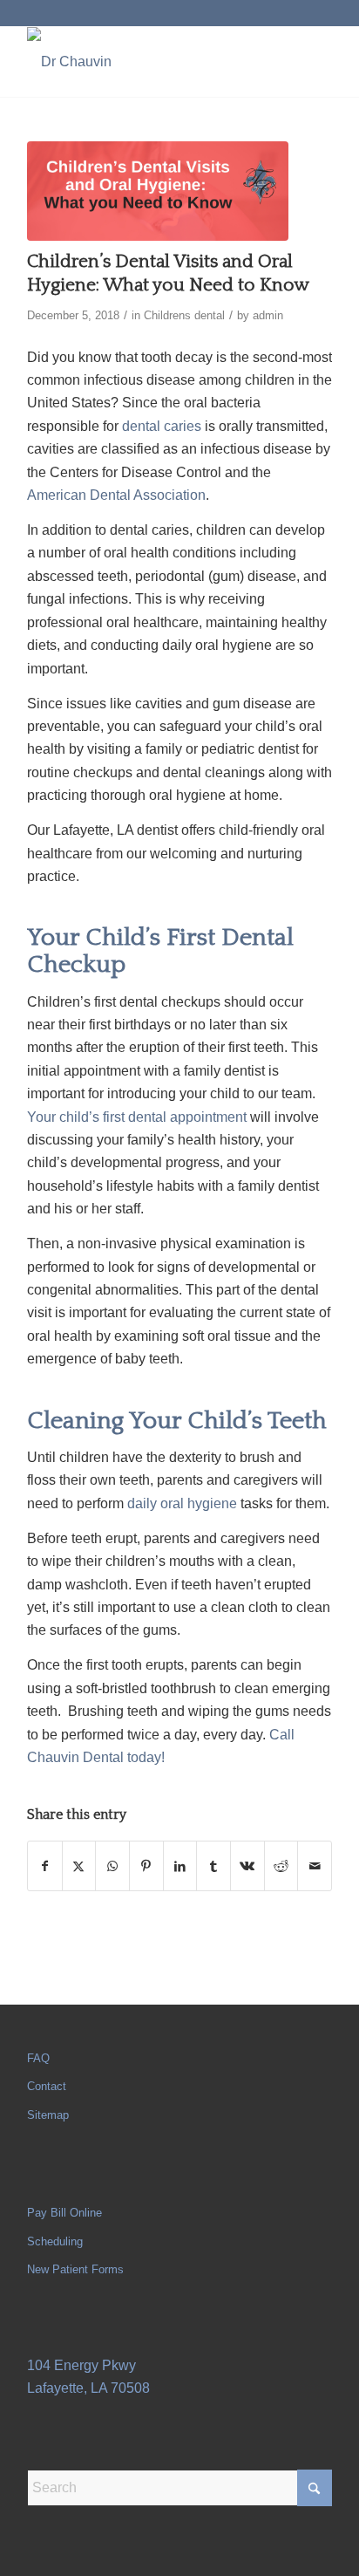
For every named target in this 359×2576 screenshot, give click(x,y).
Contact (47, 2086)
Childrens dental (184, 315)
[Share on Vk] (247, 1866)
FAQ (38, 2058)
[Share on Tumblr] (213, 1866)
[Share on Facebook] (45, 1866)
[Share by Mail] (315, 1866)
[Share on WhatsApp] (112, 1866)
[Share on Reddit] (281, 1866)
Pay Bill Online (64, 2213)
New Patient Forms (75, 2269)
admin (268, 315)
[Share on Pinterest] (146, 1866)
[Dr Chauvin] (149, 62)
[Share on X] (79, 1866)
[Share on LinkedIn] (180, 1866)
